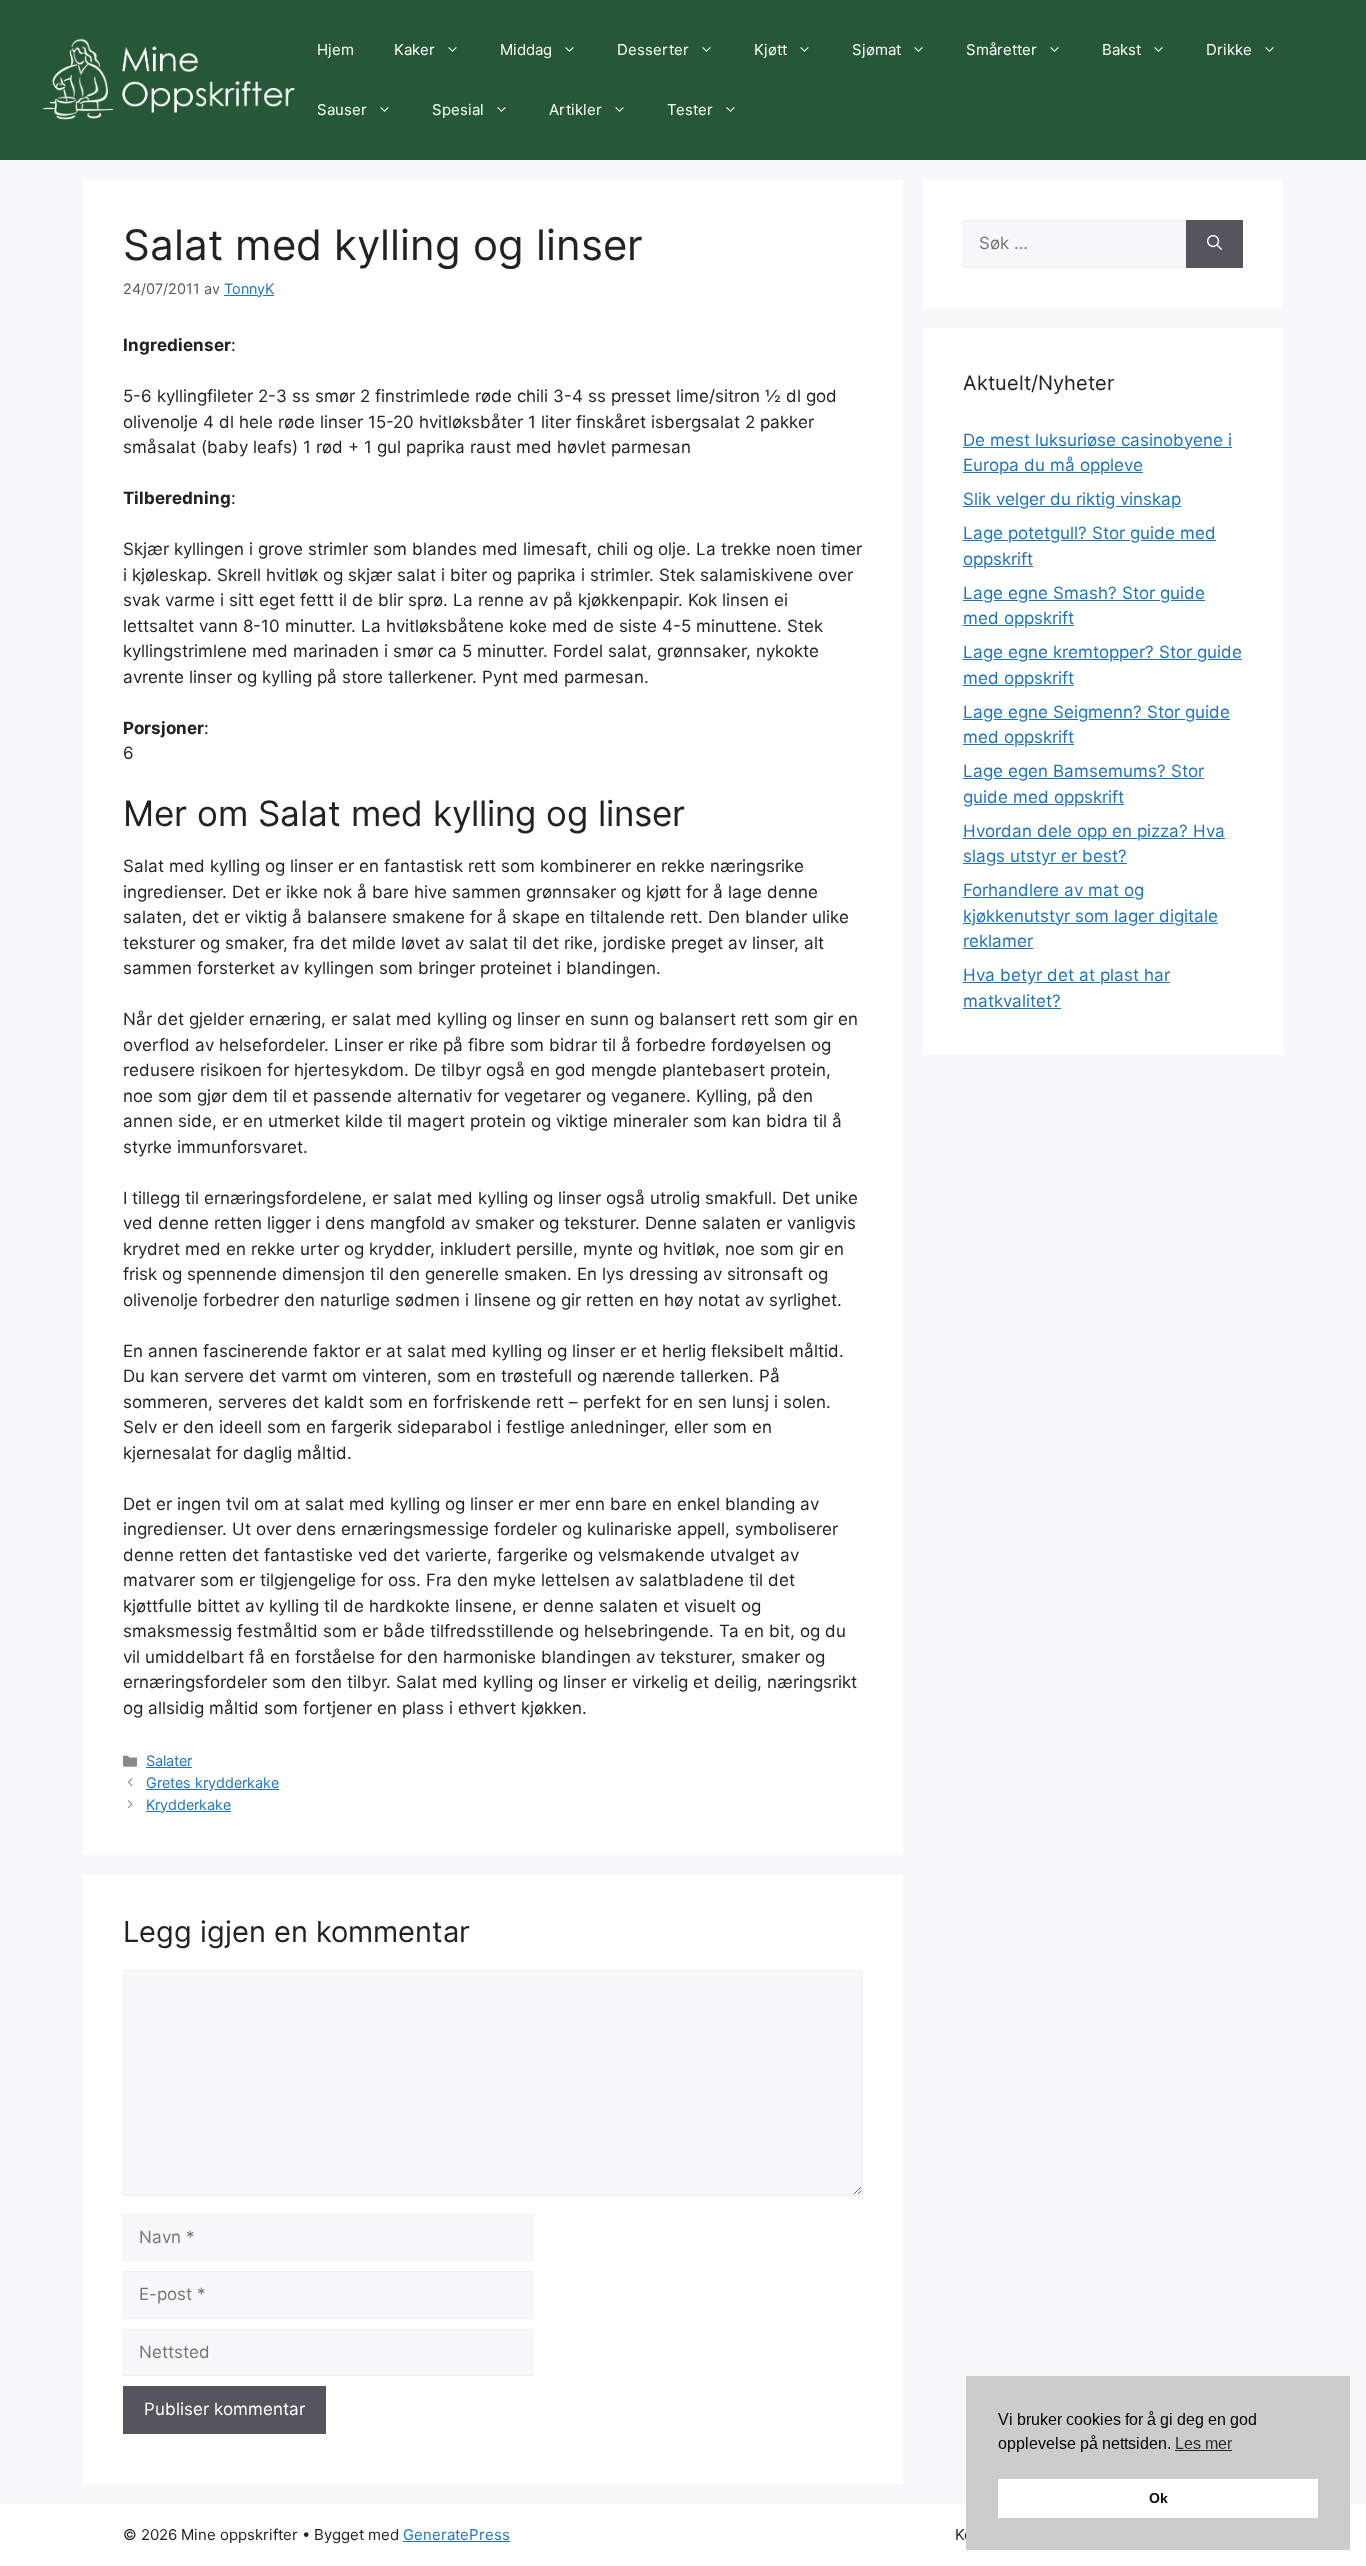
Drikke (1229, 49)
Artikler (575, 109)
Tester (690, 109)
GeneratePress (456, 2534)
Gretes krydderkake (212, 1782)
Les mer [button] (1203, 2443)
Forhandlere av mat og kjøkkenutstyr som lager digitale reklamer (1090, 915)
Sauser (342, 109)
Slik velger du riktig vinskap (1072, 499)
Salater (169, 1760)
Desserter (653, 49)
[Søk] (1214, 244)
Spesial (458, 109)
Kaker (414, 49)
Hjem (335, 49)
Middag (526, 49)
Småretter (1001, 49)
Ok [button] (1158, 2498)
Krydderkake (188, 1804)
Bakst (1121, 49)
